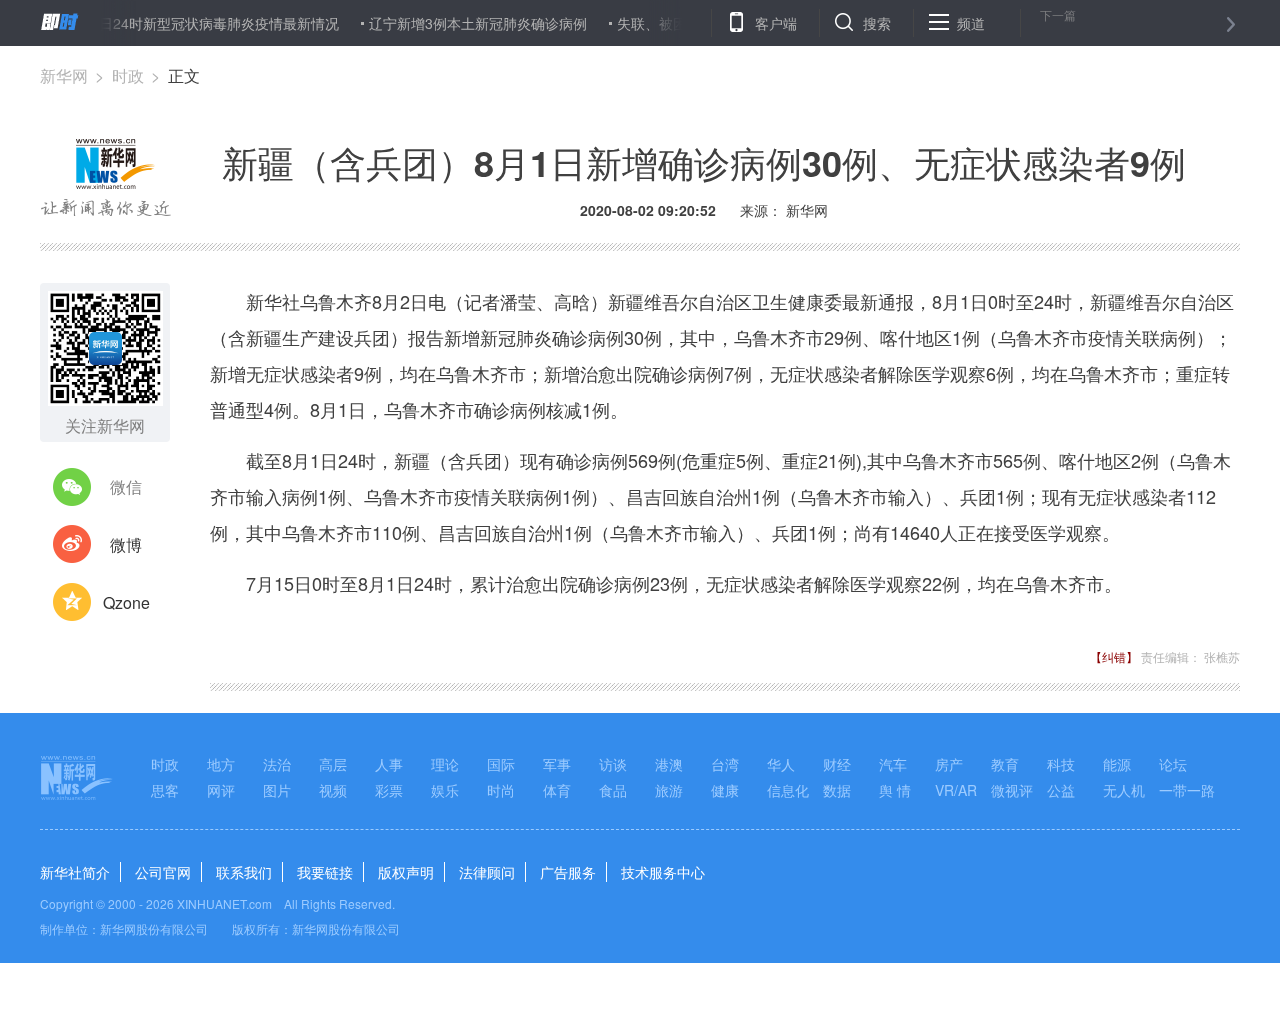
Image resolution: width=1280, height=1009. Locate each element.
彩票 (389, 790)
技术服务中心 (663, 872)
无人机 (1124, 790)
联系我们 (244, 872)
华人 (781, 764)
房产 (949, 764)
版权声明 (406, 872)
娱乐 (445, 790)
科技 (1061, 764)
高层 (333, 764)
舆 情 (895, 790)
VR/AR (956, 790)
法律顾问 (487, 872)
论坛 (1173, 764)
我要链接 (325, 872)
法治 (277, 764)
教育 (1005, 764)
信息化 (788, 790)
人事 (389, 764)
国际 (501, 764)
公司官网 (163, 872)
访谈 (613, 764)
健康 (725, 790)
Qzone (126, 602)
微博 (126, 544)
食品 (613, 790)
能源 (1117, 764)
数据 (837, 790)
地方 (221, 764)
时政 (128, 75)
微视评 (1012, 790)
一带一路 (1187, 790)
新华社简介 (75, 872)
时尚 (501, 790)
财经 (837, 764)
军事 (557, 764)
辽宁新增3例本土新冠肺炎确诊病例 (464, 23)
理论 (445, 764)
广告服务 (568, 872)
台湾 (725, 764)
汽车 (893, 764)
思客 (165, 790)
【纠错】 (1114, 656)
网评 (221, 790)
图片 (277, 790)
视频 (333, 790)
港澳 (669, 764)
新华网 (64, 75)
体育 (557, 790)
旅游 (669, 790)
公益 (1061, 790)
